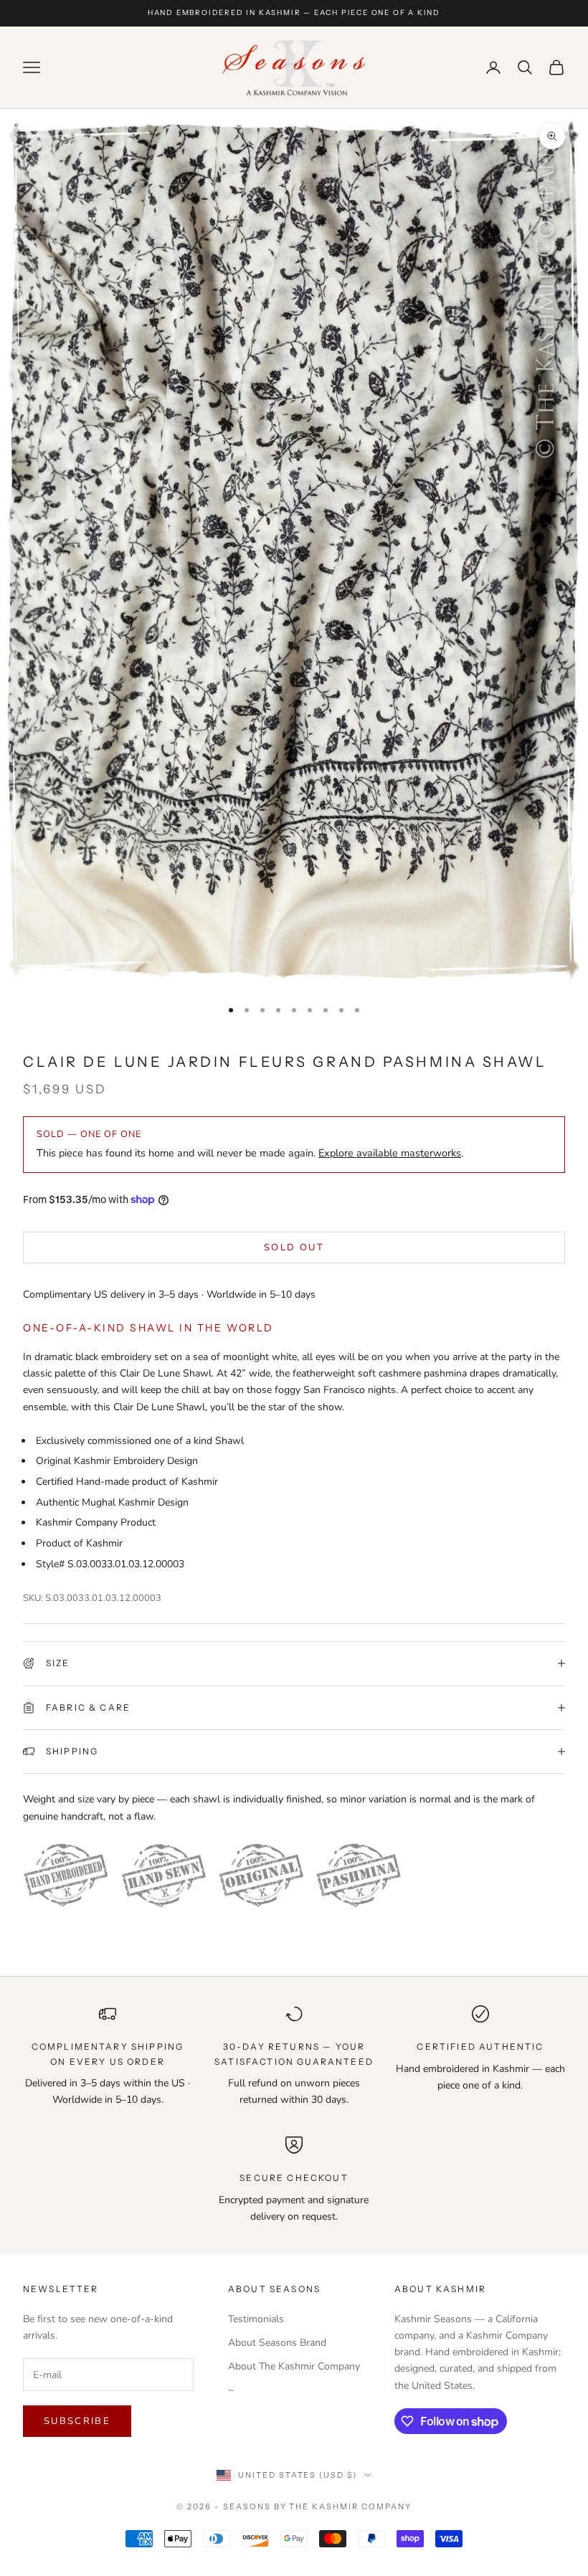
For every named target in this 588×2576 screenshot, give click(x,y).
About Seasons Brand (277, 2343)
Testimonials (256, 2319)
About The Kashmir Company (294, 2366)
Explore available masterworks (390, 1153)
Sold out (294, 1247)
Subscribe (77, 2421)
